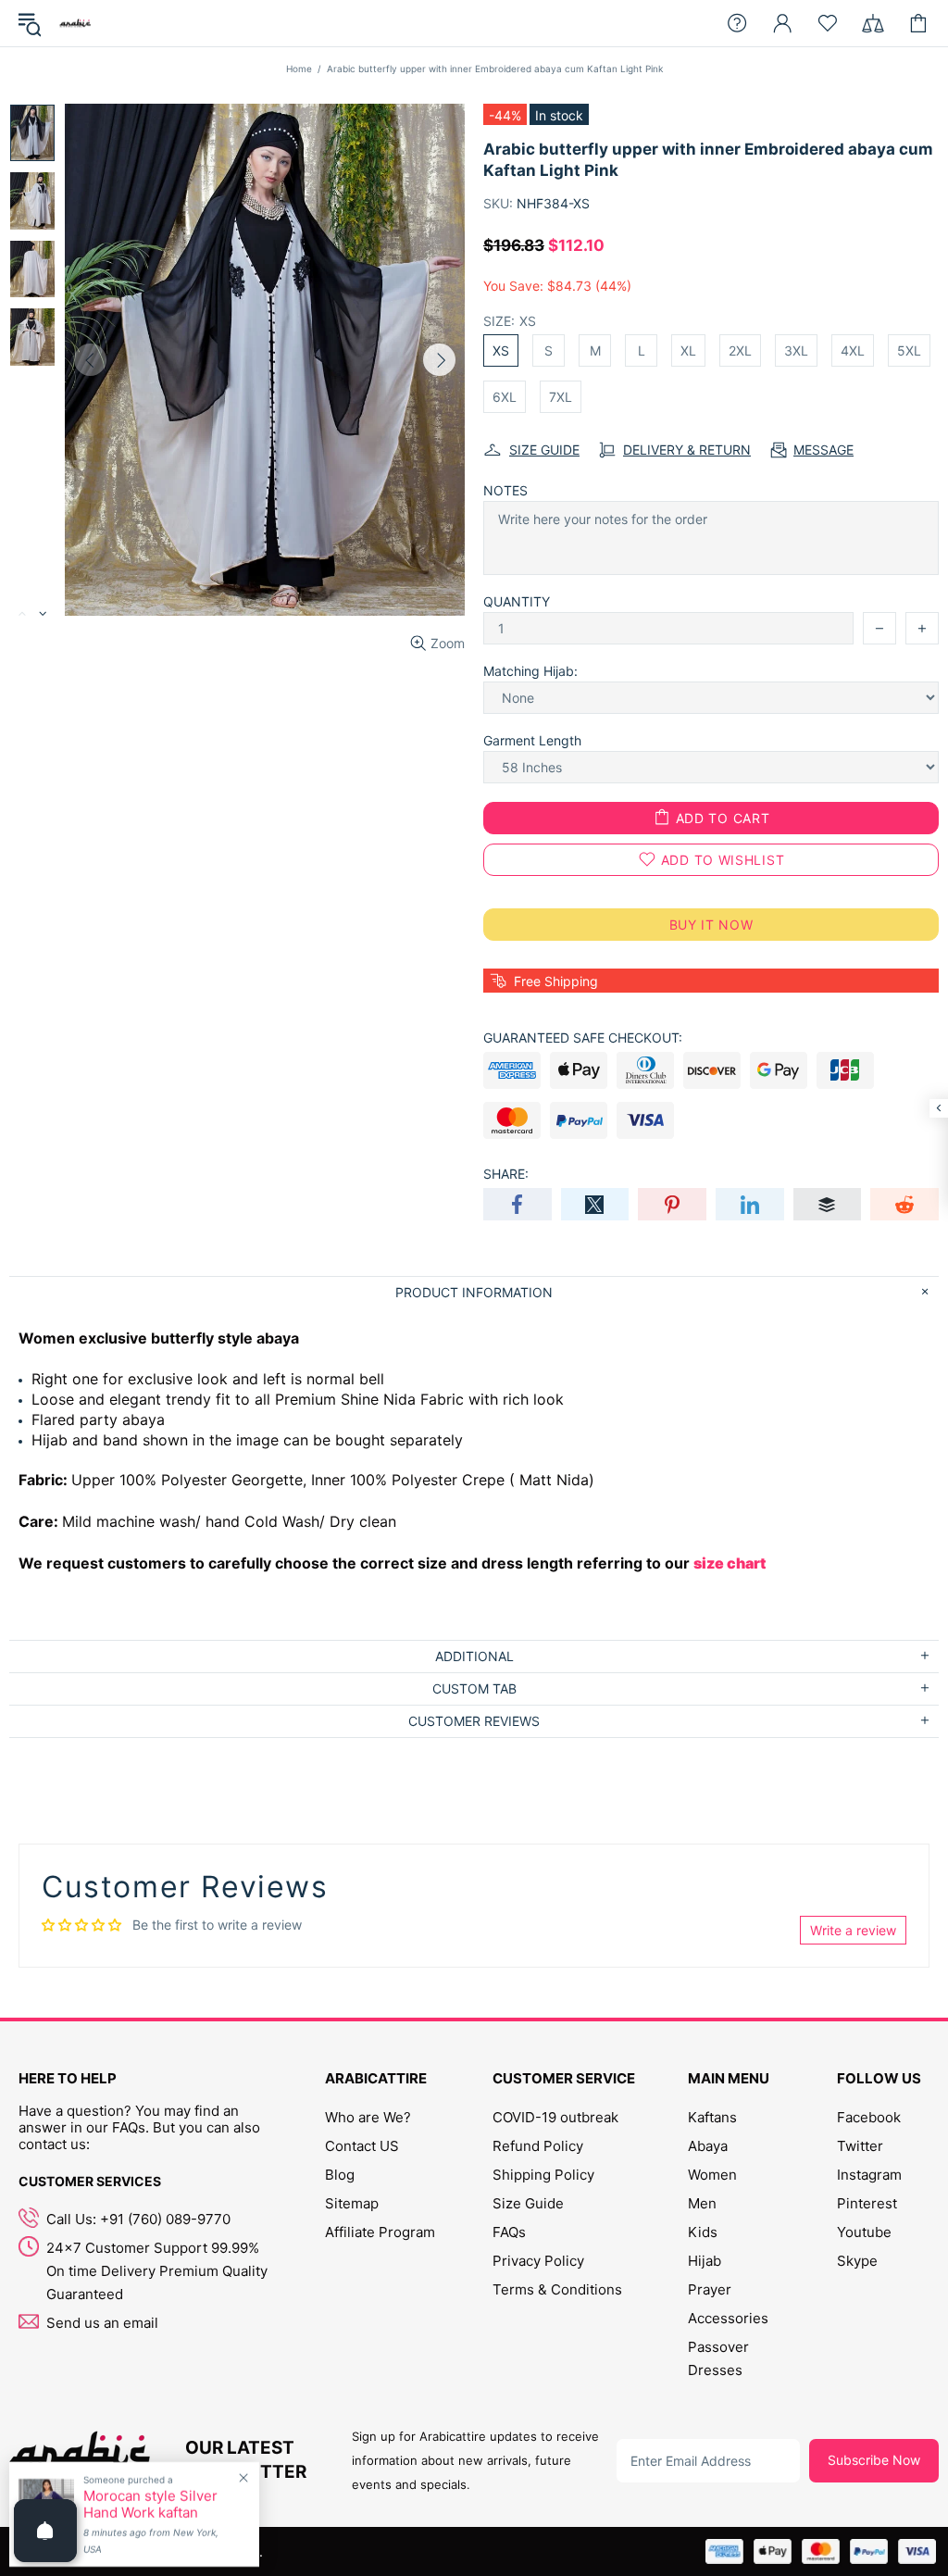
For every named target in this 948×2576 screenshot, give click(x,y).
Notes (505, 490)
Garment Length (532, 740)
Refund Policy (538, 2146)
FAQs (509, 2232)
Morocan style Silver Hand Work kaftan (150, 2505)
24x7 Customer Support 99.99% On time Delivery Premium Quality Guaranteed (157, 2271)
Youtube (864, 2232)
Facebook (869, 2117)
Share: (506, 1174)
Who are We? (368, 2117)
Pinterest (867, 2203)
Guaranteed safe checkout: (583, 1038)
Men (702, 2203)
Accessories (728, 2318)
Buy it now (711, 925)
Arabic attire (75, 23)
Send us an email (102, 2323)
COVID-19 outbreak (555, 2117)
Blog (340, 2175)
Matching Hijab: (530, 671)
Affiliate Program (380, 2232)
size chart (730, 1563)
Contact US (362, 2146)
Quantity (517, 601)
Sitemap (352, 2203)
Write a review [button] (853, 1930)
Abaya (708, 2146)
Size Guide (528, 2203)
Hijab (705, 2261)
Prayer (710, 2289)
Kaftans (712, 2117)
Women (712, 2175)
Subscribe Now (874, 2460)
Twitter (860, 2146)
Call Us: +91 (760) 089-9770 (138, 2219)
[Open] (45, 2531)
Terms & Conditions (557, 2289)
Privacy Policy (538, 2261)
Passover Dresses (718, 2358)
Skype (857, 2261)
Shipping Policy (543, 2175)
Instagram (869, 2175)
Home (299, 69)
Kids (703, 2232)
